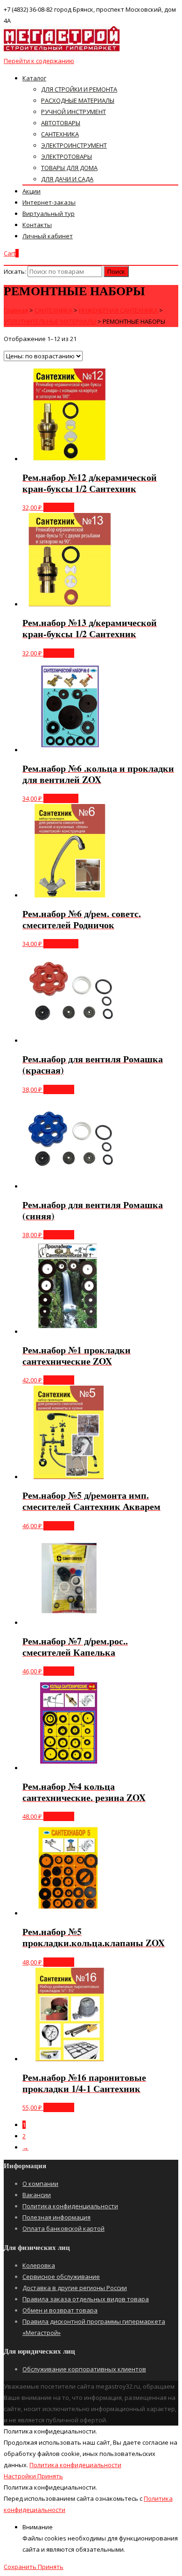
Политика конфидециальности (75, 2465)
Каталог (34, 78)
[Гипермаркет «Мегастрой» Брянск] (62, 50)
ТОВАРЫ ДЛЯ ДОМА (69, 168)
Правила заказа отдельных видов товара (86, 2299)
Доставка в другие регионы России (75, 2288)
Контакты (37, 225)
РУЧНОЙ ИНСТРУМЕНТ (73, 112)
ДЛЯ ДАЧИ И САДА (67, 179)
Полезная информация (56, 2217)
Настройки (21, 2476)
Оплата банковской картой (63, 2228)
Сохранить (21, 2567)
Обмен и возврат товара (60, 2310)
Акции (31, 191)
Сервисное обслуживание (61, 2277)
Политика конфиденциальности (70, 2206)
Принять (50, 2476)
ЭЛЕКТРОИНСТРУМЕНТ (74, 145)
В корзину (59, 507)
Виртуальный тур (49, 213)
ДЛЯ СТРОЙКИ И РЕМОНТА (79, 89)
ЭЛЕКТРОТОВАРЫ (66, 157)
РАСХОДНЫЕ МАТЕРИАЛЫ (78, 100)
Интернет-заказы (49, 202)
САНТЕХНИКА (60, 134)
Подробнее (61, 798)
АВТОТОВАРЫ (61, 123)
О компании (40, 2184)
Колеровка (39, 2265)
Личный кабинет (48, 236)
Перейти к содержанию (39, 61)
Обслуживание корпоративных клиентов (84, 2369)
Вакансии (37, 2195)
